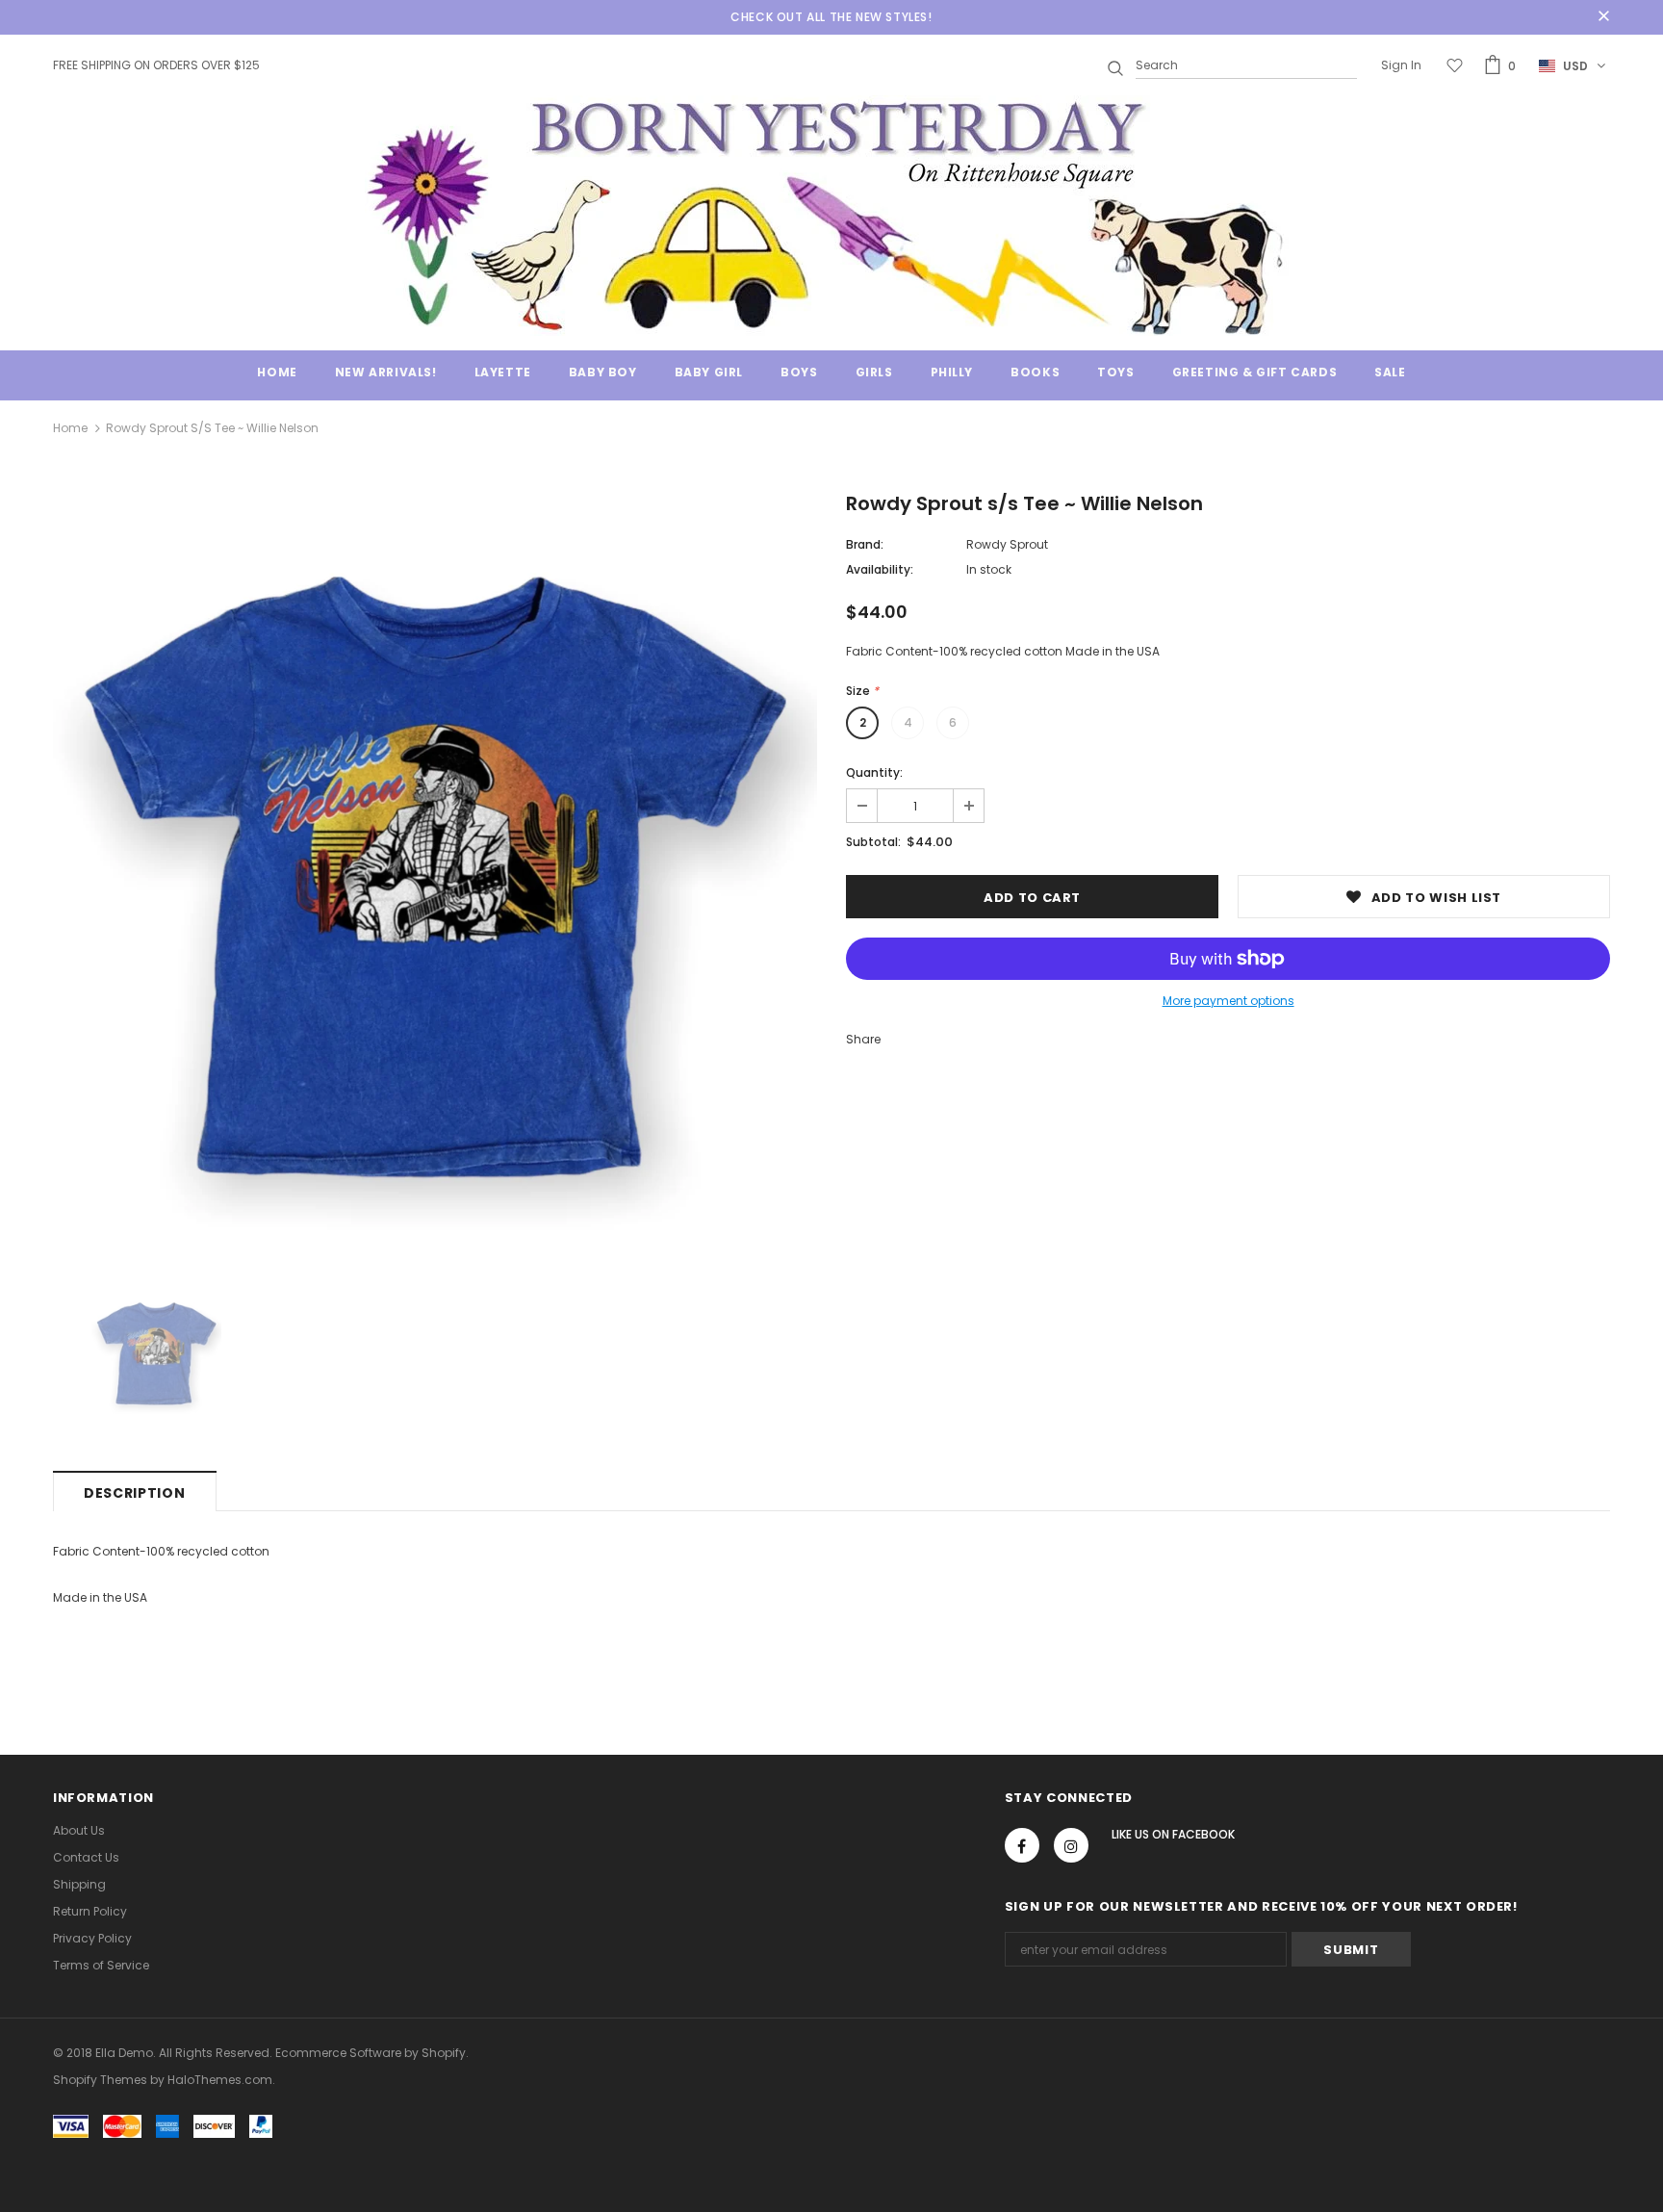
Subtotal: (873, 842)
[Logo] (831, 216)
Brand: (865, 544)
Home (70, 428)
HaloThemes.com (220, 2080)
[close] (1603, 17)
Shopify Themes (100, 2080)
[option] (435, 878)
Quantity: (874, 772)
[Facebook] (1022, 1845)
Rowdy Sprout (1007, 544)
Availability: (880, 569)
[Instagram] (1071, 1845)
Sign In (1401, 65)
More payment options (1228, 1001)
